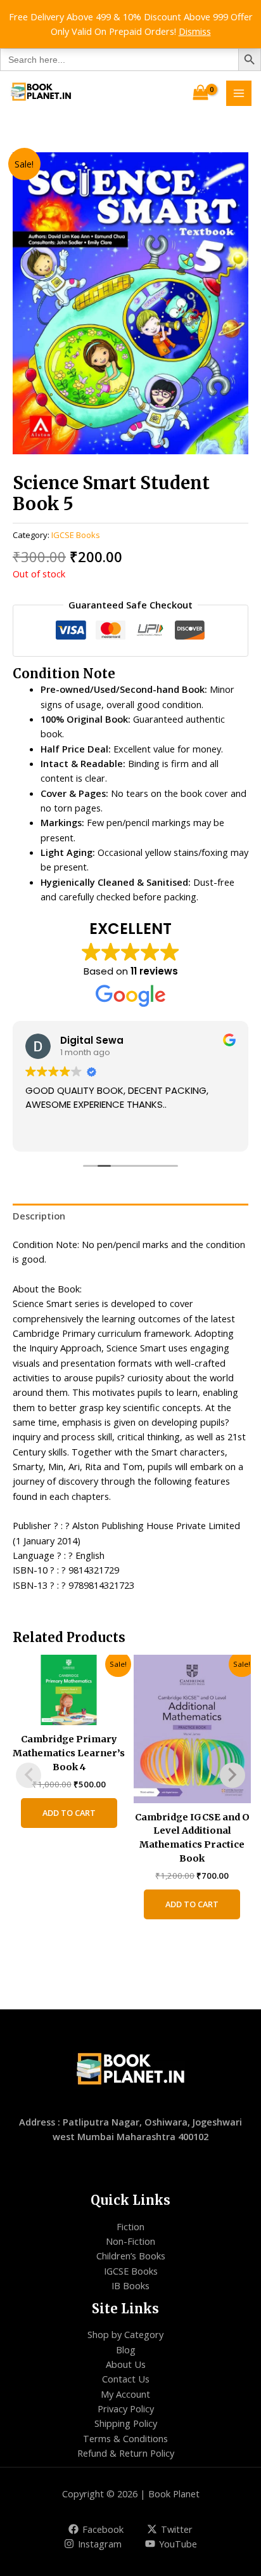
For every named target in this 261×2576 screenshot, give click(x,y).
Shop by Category (125, 2334)
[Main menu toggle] (239, 93)
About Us (126, 2364)
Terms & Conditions (125, 2438)
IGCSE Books (76, 535)
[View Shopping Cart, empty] (201, 93)
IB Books (130, 2285)
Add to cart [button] (69, 1813)
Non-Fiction (130, 2241)
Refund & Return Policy (126, 2453)
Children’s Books (131, 2256)
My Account (125, 2394)
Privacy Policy (126, 2408)
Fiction (130, 2226)
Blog (126, 2349)
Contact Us (126, 2379)
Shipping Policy (126, 2423)
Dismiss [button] (195, 31)
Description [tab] (39, 1216)
